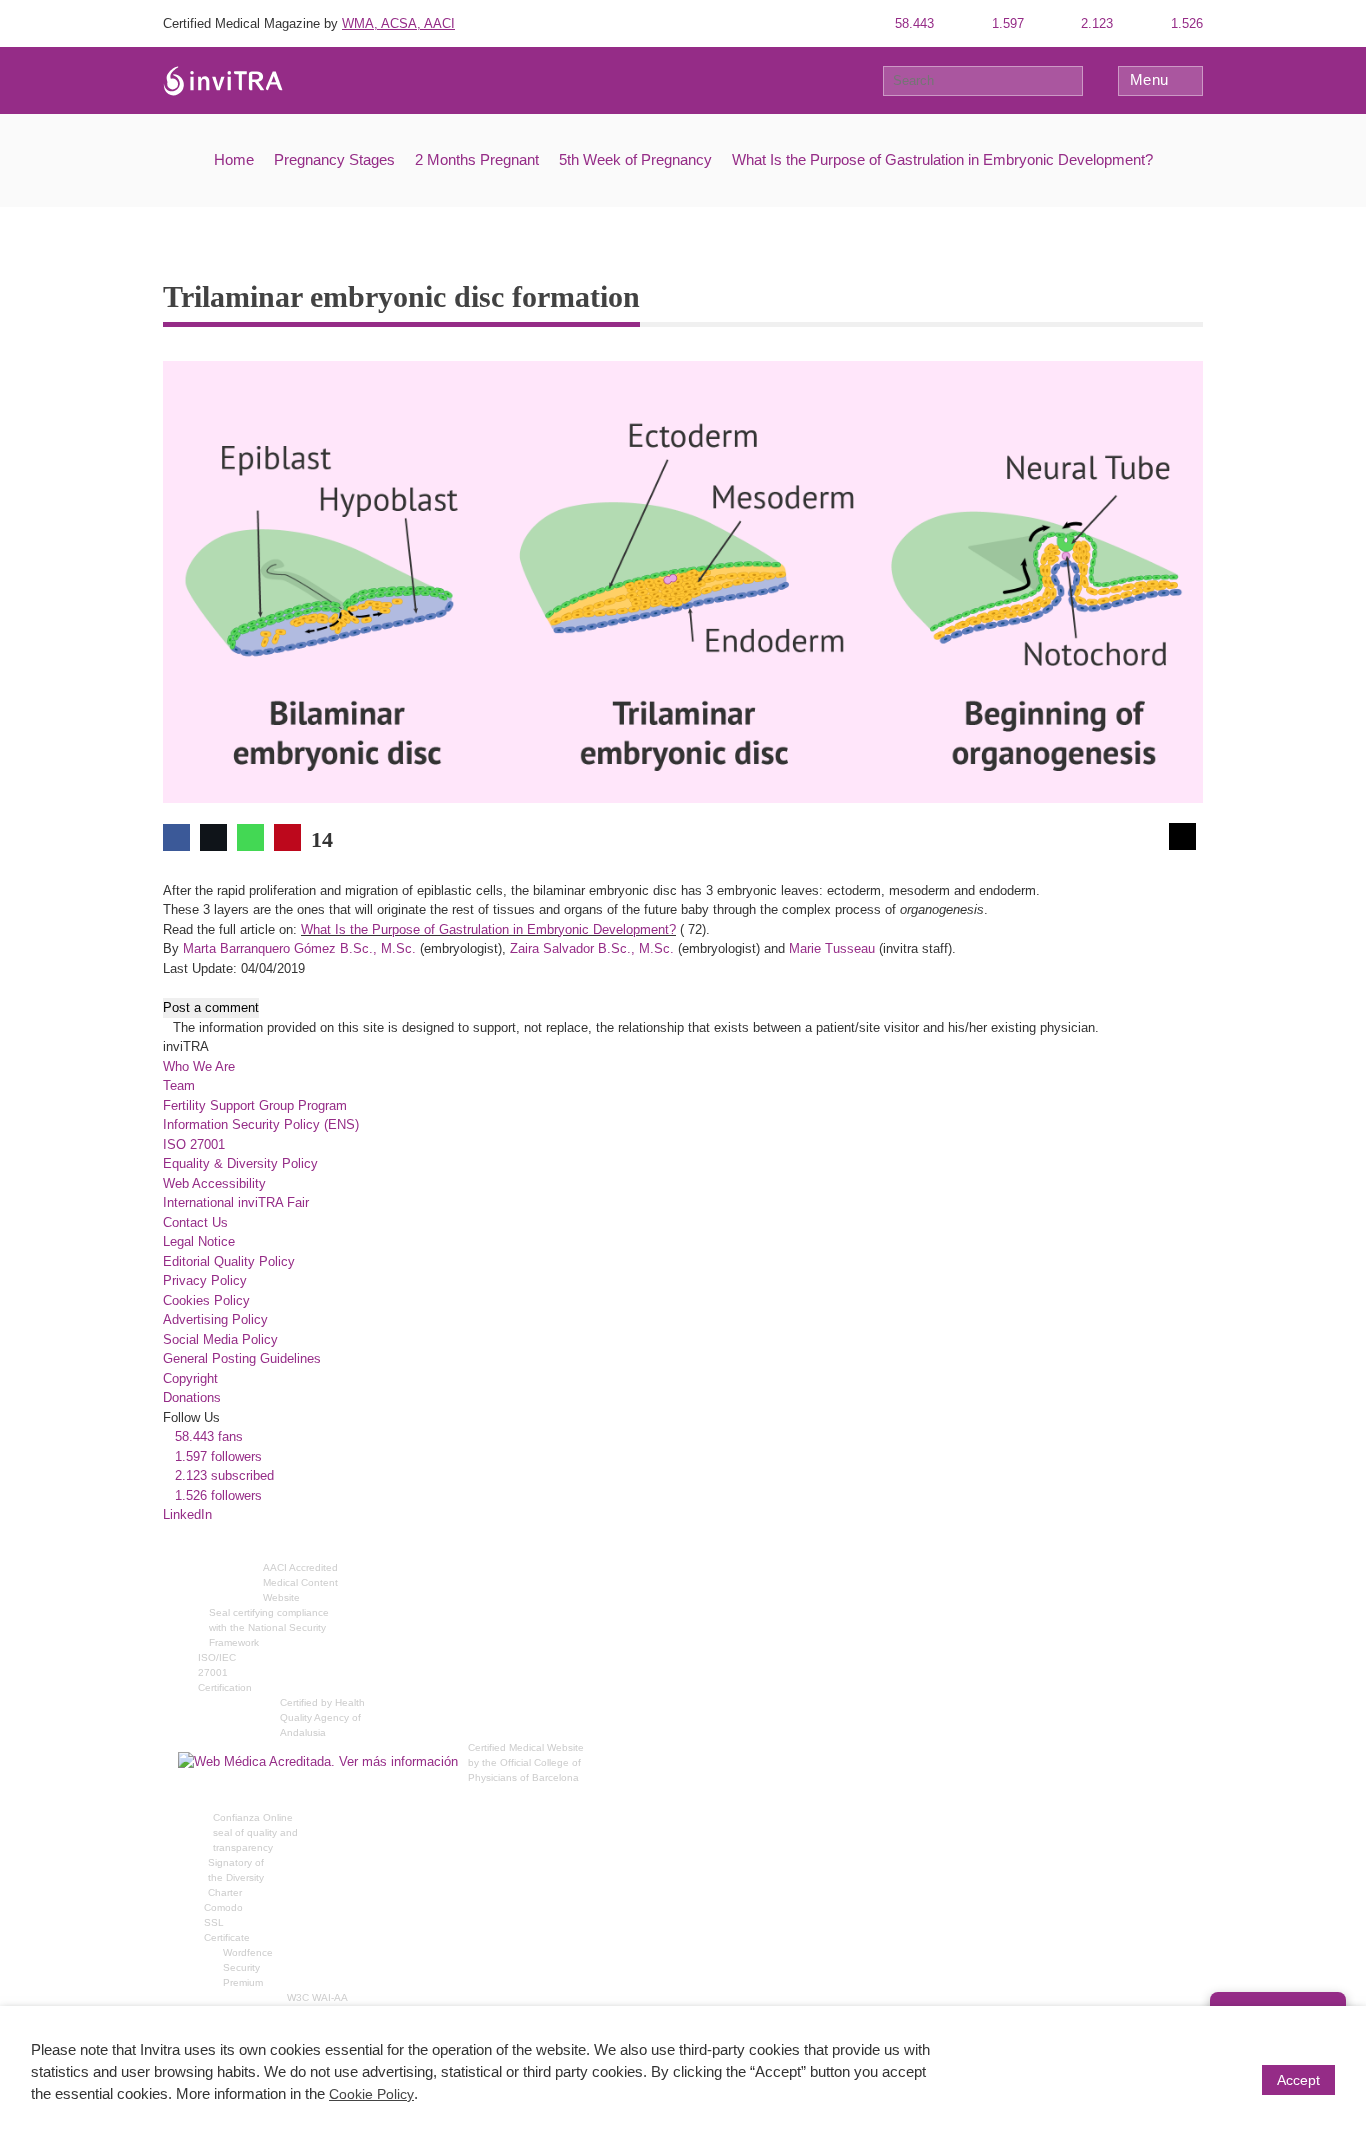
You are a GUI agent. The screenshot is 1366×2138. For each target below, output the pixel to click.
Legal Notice (199, 1241)
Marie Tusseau (832, 948)
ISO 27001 (194, 1144)
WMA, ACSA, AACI (398, 23)
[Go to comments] (1182, 836)
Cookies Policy (206, 1300)
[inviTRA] (223, 79)
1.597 (1006, 23)
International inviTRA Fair (236, 1202)
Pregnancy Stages (334, 159)
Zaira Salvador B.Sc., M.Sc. (592, 948)
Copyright (190, 1378)
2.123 (1095, 23)
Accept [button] (1298, 2080)
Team (179, 1085)
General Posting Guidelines (242, 1358)
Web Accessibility (214, 1183)
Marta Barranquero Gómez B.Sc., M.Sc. (299, 948)
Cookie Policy (371, 2094)
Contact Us (195, 1222)
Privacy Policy (205, 1280)
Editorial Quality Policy (229, 1261)
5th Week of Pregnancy (635, 159)
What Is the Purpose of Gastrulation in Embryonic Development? (942, 159)
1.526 (1185, 23)
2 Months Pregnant (477, 159)
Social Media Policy (220, 1339)
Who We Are (199, 1066)
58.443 (912, 23)
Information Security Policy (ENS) (261, 1124)
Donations (192, 1397)
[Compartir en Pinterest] (287, 837)
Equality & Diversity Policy (240, 1163)
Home (234, 159)
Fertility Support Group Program (255, 1105)
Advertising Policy (215, 1319)
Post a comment (211, 1007)
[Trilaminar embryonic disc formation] (683, 580)
